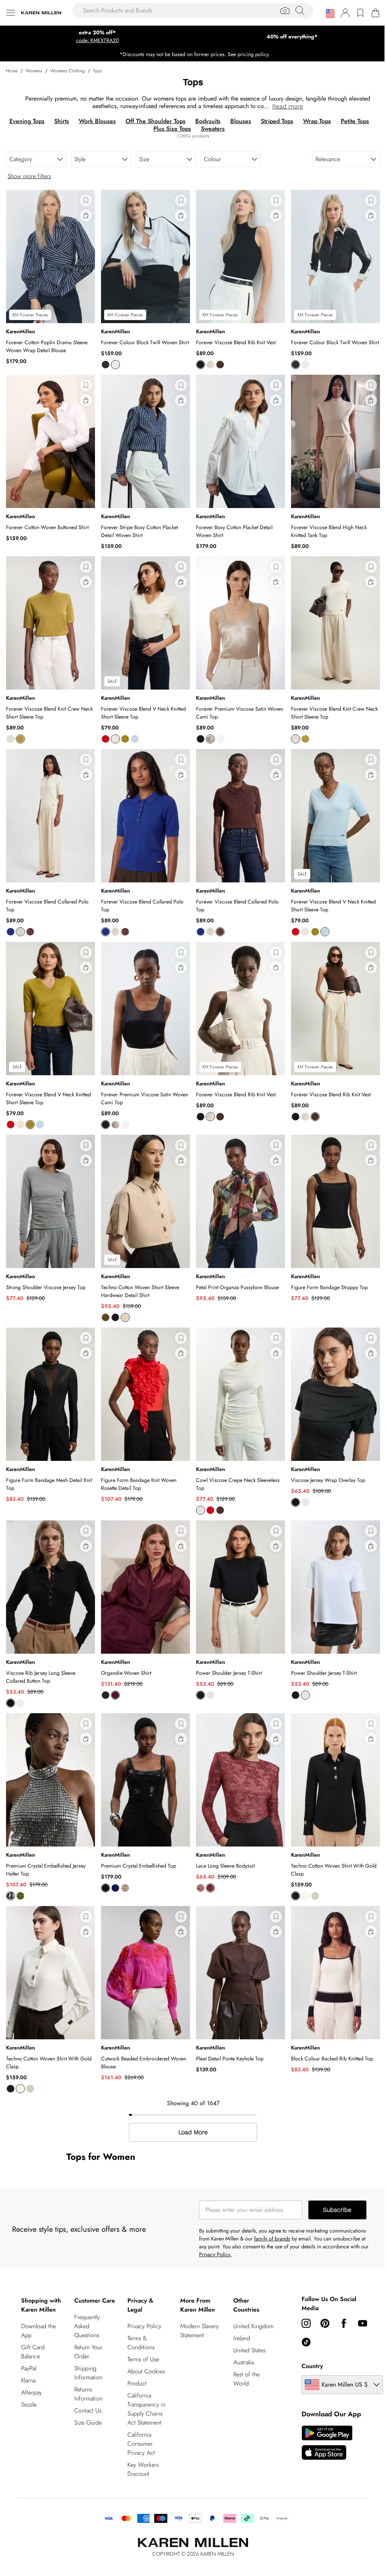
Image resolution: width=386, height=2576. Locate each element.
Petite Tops (355, 121)
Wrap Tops (317, 121)
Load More (193, 2132)
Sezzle (29, 2404)
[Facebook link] (344, 2323)
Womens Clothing (68, 71)
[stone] (125, 1317)
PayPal (29, 2368)
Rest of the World (247, 2379)
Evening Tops (27, 121)
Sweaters (213, 129)
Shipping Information (88, 2373)
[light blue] (135, 739)
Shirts (62, 121)
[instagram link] (306, 2323)
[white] (305, 1502)
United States (249, 2350)
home (12, 71)
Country (312, 2366)
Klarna (28, 2380)
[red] (106, 739)
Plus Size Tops (172, 129)
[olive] (20, 1896)
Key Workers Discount (143, 2469)
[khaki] (106, 1317)
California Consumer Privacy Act (141, 2444)
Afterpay (31, 2392)
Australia (244, 2362)
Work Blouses (97, 121)
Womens (34, 71)
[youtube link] (363, 2323)
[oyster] (210, 739)
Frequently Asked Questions (87, 2326)
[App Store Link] (327, 2443)
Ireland (242, 2338)
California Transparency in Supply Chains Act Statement (146, 2409)
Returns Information (88, 2394)
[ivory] (115, 365)
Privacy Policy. (215, 2254)
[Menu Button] (11, 13)
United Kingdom (254, 2326)
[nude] (125, 1888)
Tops (97, 71)
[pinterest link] (325, 2323)
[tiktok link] (306, 2342)
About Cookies (146, 2371)
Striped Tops (277, 121)
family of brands (272, 2239)
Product (137, 2383)
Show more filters (29, 176)
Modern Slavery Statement (199, 2331)
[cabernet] (115, 1695)
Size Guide (88, 2423)
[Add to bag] (86, 215)
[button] (330, 14)
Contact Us (88, 2410)
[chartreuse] (20, 739)
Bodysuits (208, 121)
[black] (106, 365)
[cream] (210, 365)
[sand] (315, 1896)
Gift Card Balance (33, 2352)
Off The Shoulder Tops (155, 121)
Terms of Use (143, 2359)
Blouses (241, 121)
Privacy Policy (144, 2326)
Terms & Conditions (141, 2343)
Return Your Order (88, 2352)
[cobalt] (11, 932)
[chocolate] (220, 365)
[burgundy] (210, 1888)
